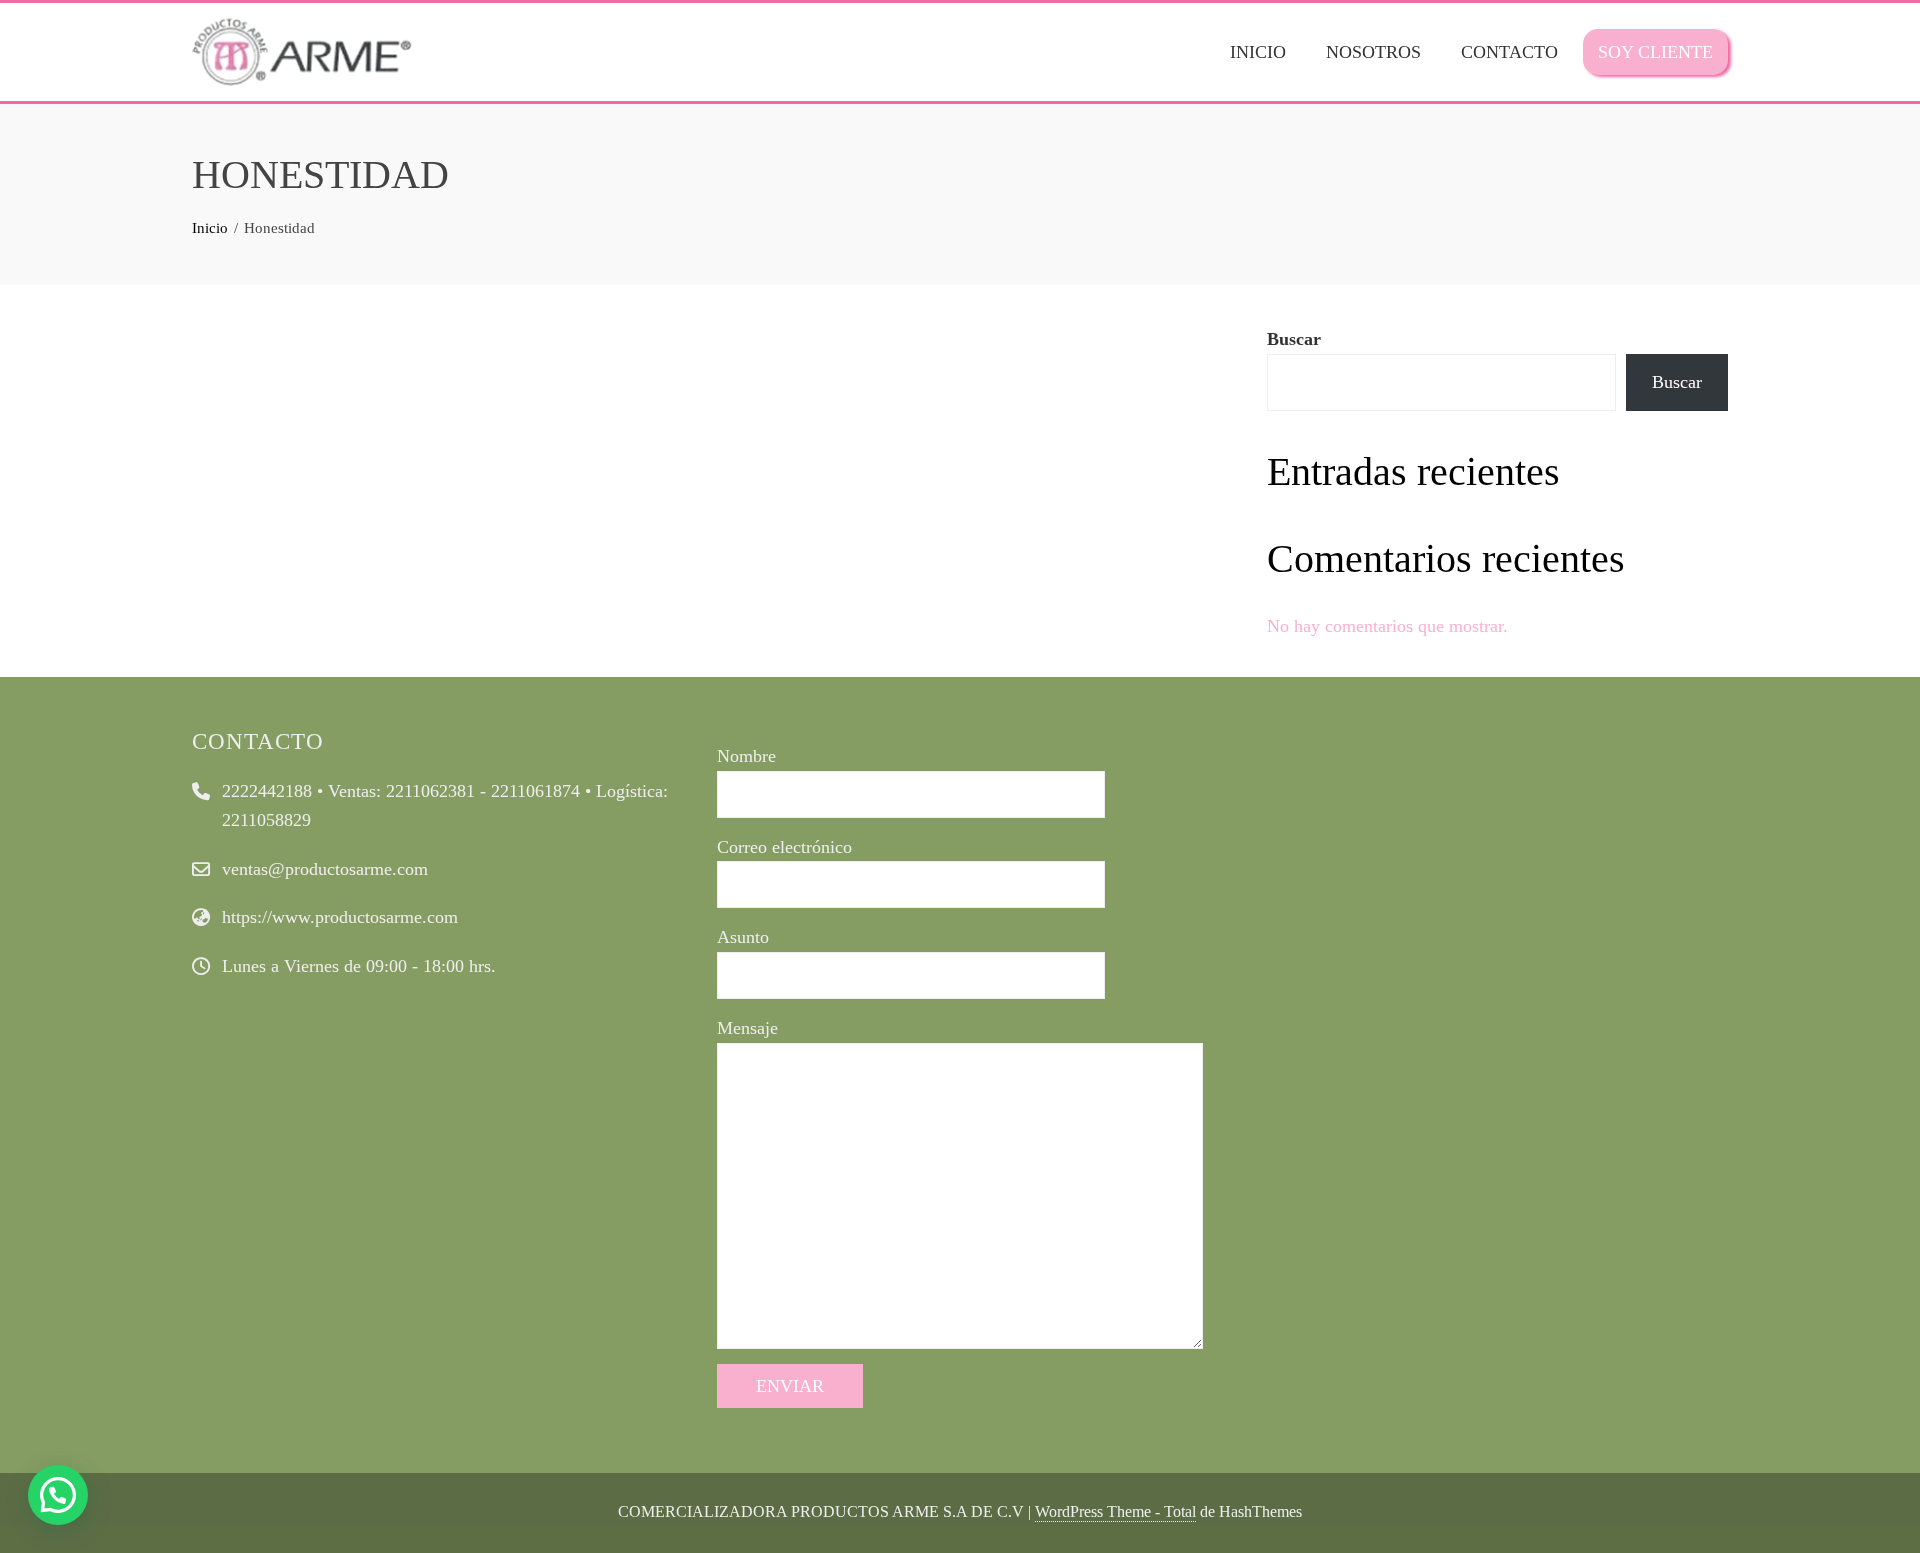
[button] (58, 1495)
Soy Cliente (1655, 52)
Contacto (1509, 52)
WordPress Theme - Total (1115, 1512)
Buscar (1294, 339)
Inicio (1258, 52)
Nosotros (1373, 52)
